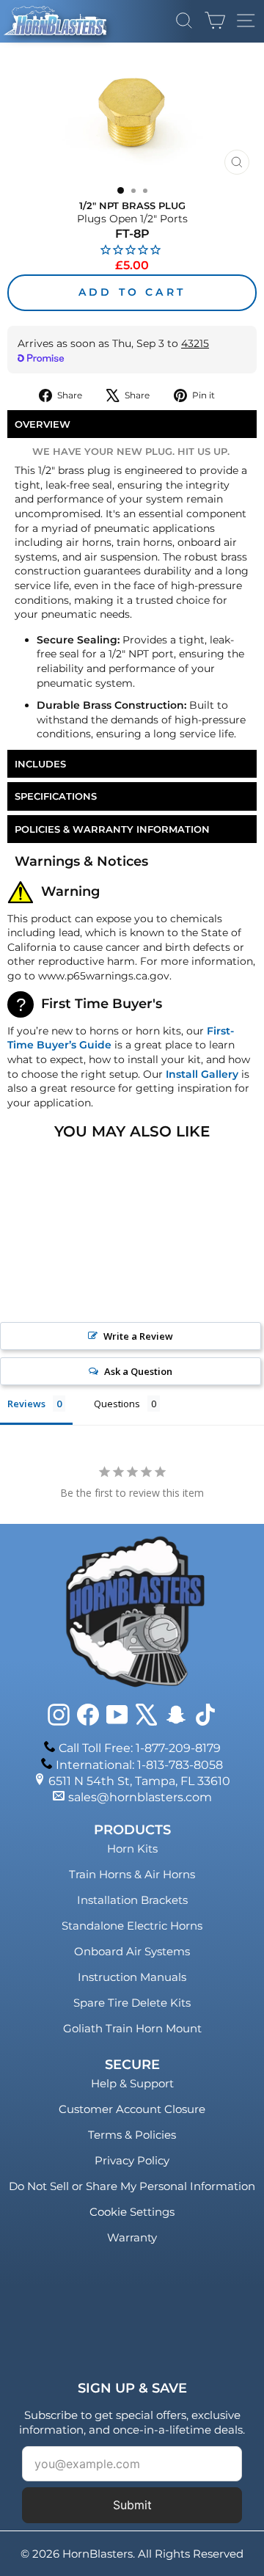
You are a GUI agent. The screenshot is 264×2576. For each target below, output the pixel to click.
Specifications (56, 796)
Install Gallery (202, 1074)
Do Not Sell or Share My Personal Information (132, 2186)
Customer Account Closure (132, 2109)
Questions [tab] (117, 1404)
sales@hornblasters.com (140, 1797)
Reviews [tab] (26, 1404)
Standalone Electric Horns (132, 1926)
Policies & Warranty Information (112, 829)
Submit (132, 2505)
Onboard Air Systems (132, 1951)
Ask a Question (138, 1371)
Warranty (132, 2237)
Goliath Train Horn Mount (132, 2028)
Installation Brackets (132, 1900)
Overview (43, 424)
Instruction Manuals (132, 1977)
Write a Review (138, 1336)
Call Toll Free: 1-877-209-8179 (140, 1748)
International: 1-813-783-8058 (139, 1765)
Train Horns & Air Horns (132, 1874)
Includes (40, 764)
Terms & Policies (132, 2135)
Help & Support (132, 2083)
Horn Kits (132, 1849)
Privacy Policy (132, 2160)
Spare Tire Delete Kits (132, 2003)
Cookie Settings (132, 2212)
